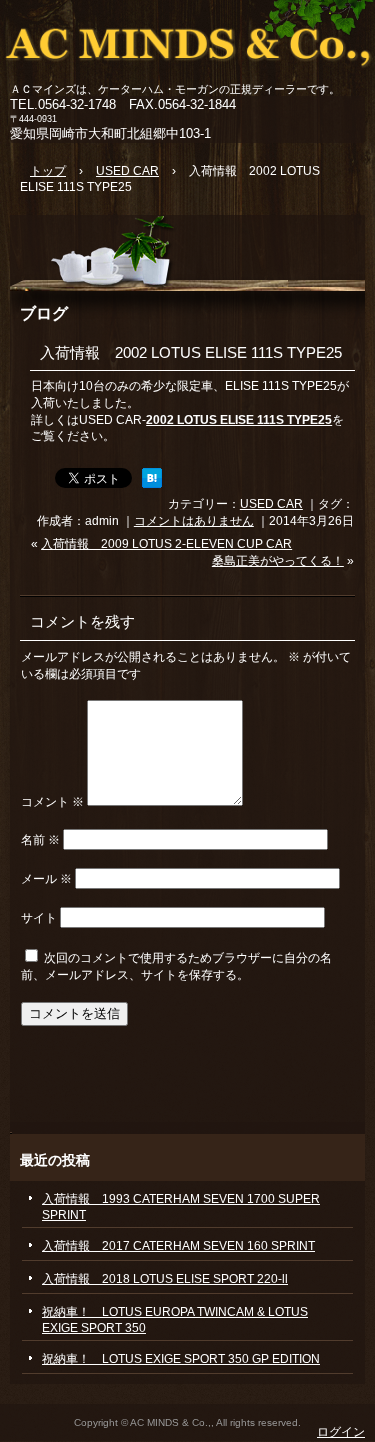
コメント (52, 802)
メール (46, 879)
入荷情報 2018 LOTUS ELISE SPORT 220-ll (165, 1279)
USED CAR (271, 504)
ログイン (341, 1432)
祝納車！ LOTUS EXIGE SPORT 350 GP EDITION (181, 1359)
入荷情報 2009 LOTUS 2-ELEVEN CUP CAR (166, 544)
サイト (39, 918)
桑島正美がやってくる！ (278, 561)
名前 (40, 840)
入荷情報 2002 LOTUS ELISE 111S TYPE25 (191, 352)
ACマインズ (187, 42)
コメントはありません (194, 521)
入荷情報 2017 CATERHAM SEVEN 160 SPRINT (178, 1246)
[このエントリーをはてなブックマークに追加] (152, 484)
